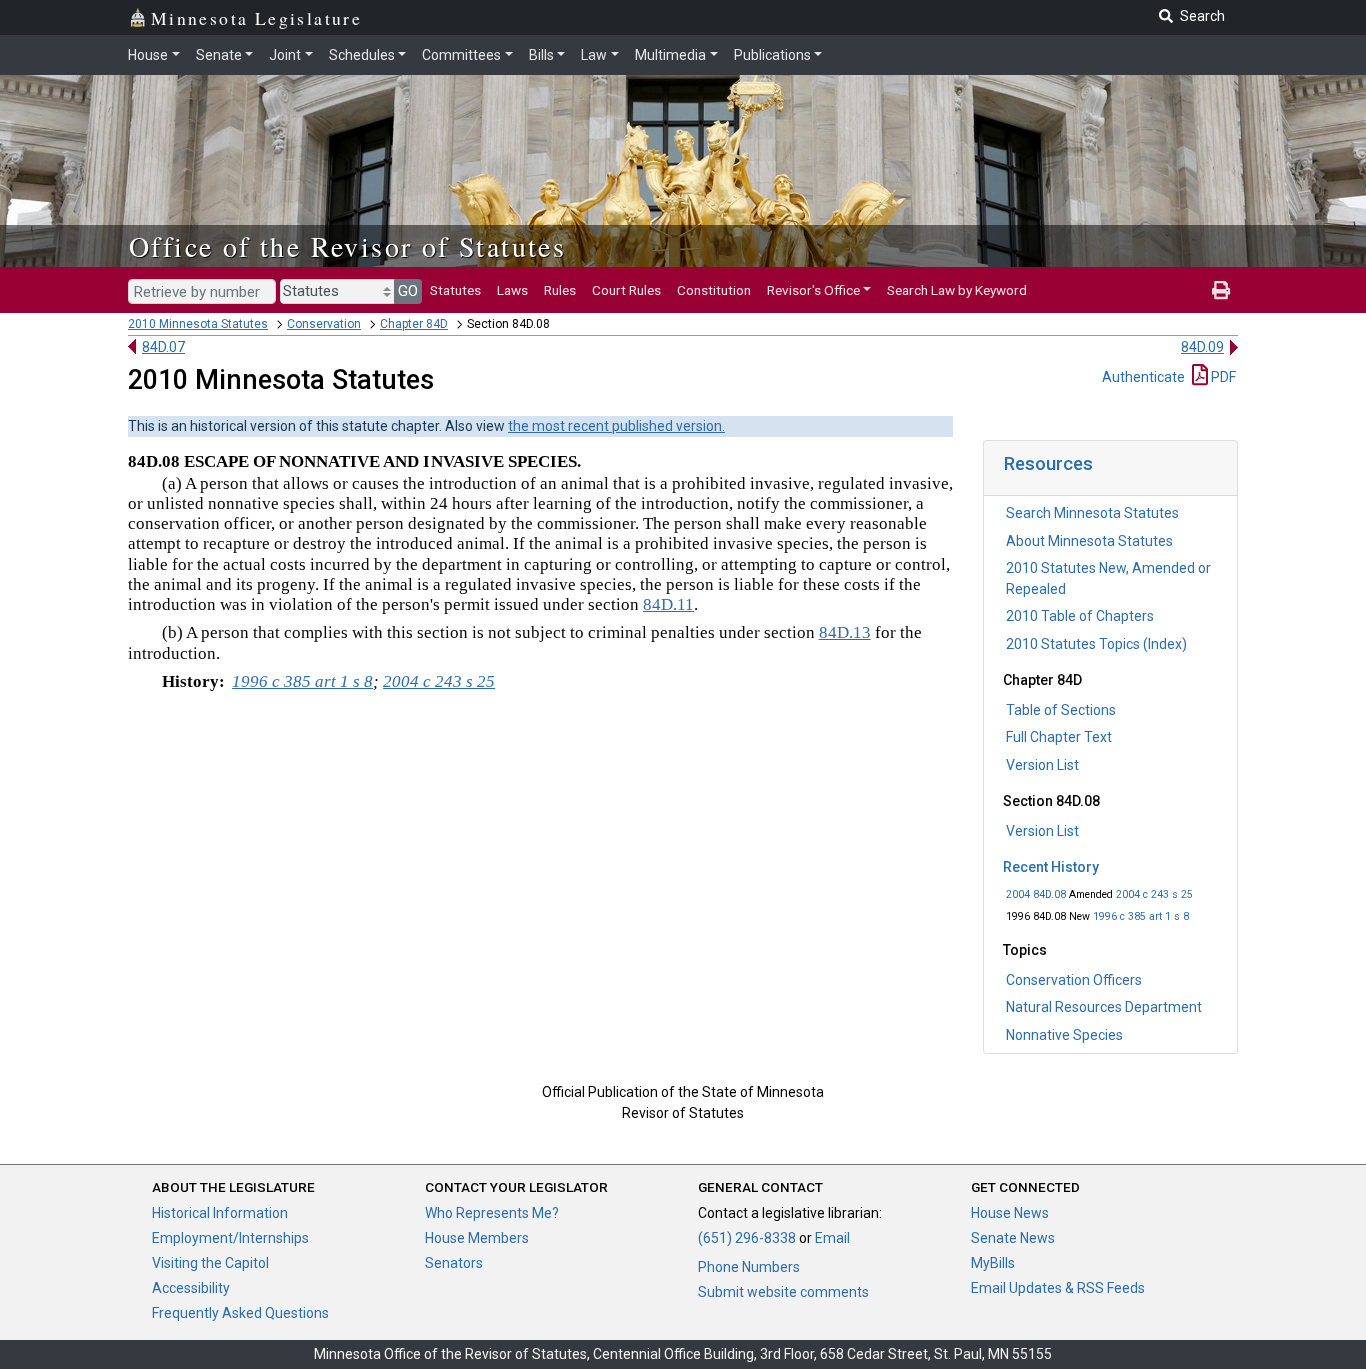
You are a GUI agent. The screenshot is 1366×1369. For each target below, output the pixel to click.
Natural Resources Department (1104, 1007)
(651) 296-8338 (747, 1238)
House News (1010, 1213)
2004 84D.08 (1036, 894)
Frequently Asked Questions (240, 1313)
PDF (1222, 377)
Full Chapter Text (1059, 737)
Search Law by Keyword (957, 290)
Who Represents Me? (492, 1213)
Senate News (1013, 1238)
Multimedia (670, 55)
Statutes (455, 290)
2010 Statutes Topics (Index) (1096, 644)
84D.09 (1202, 347)
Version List (1042, 765)
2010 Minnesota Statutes (198, 324)
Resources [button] (1048, 463)
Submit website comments (783, 1292)
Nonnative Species (1064, 1035)
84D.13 (845, 632)
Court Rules (626, 290)
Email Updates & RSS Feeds (1058, 1288)
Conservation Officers (1074, 980)
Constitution (714, 290)
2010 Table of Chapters (1080, 616)
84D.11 (668, 604)
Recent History (1051, 867)
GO (408, 291)
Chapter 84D (414, 324)
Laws (512, 290)
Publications (772, 55)
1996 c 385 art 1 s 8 (1141, 916)
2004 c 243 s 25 (1154, 894)
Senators (454, 1263)
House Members (477, 1238)
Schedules (362, 55)
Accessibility (191, 1288)
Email (832, 1238)
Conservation (324, 324)
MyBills (993, 1263)
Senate (219, 55)
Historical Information (220, 1213)
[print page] (1221, 290)
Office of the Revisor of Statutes (347, 246)
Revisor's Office (813, 290)
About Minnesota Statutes (1089, 541)
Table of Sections (1061, 710)
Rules (560, 290)
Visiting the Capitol (210, 1263)
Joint (285, 55)
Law (594, 55)
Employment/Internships (230, 1238)
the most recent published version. (616, 426)
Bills (541, 55)
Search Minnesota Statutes (1092, 513)
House (148, 55)
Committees (461, 55)
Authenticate (1143, 377)
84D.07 (163, 347)
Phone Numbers (749, 1267)
